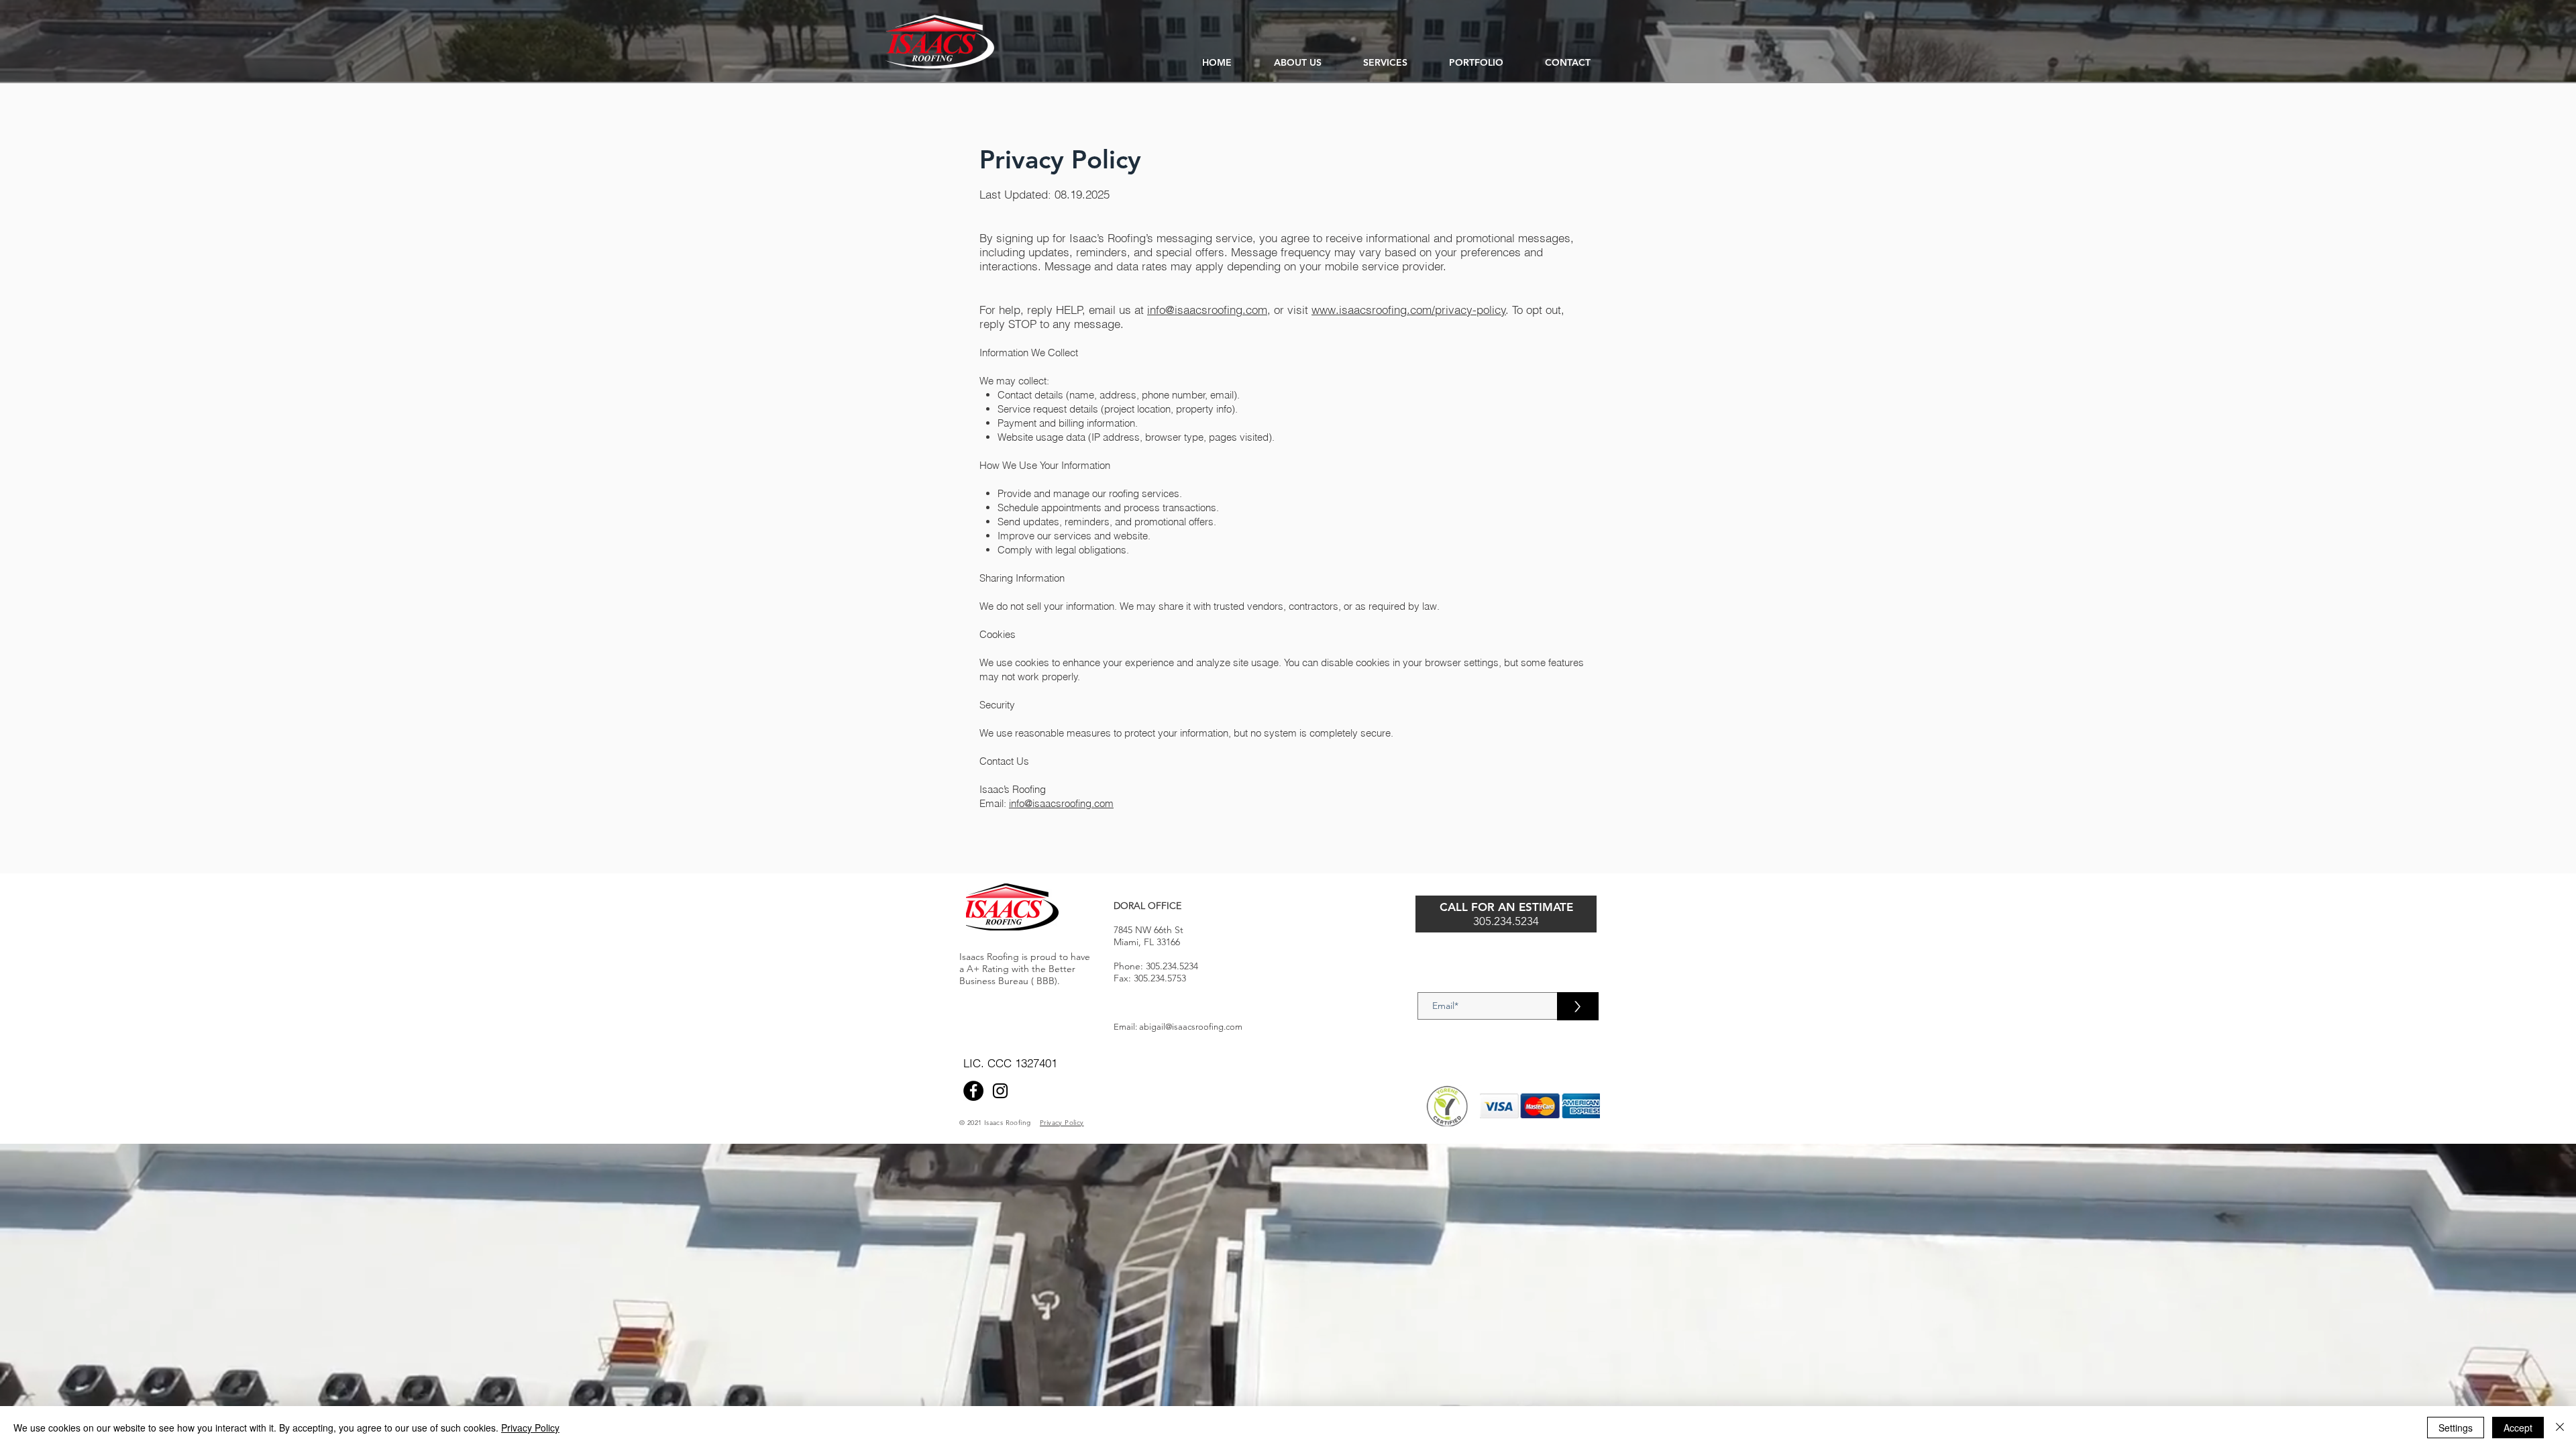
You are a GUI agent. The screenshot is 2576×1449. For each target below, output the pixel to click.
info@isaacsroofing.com (1207, 310)
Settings (2456, 1428)
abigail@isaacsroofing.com (1191, 1027)
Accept (2518, 1428)
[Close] (2560, 1428)
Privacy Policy (530, 1428)
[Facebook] (973, 1091)
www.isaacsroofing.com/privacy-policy (1409, 310)
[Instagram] (1000, 1091)
